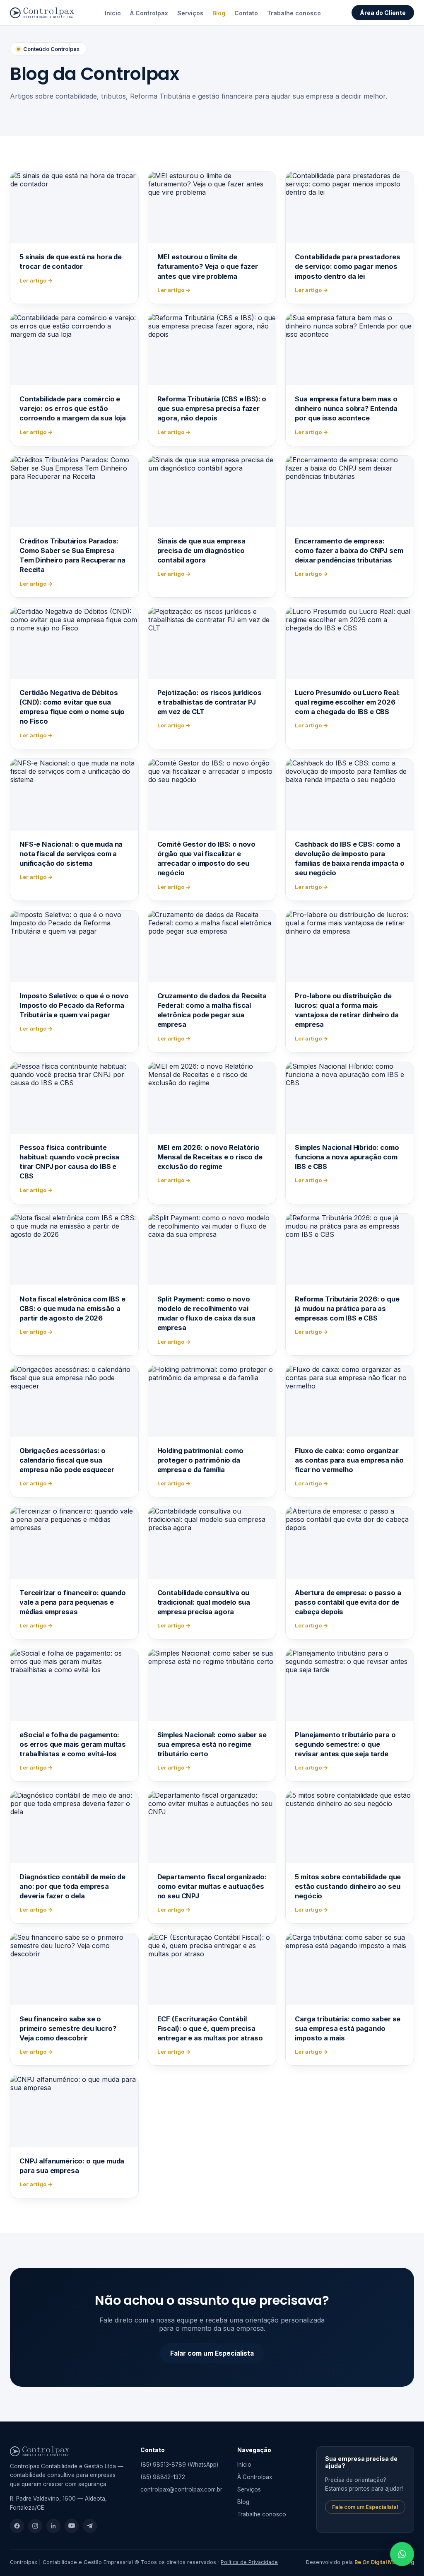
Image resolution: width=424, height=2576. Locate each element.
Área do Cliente (383, 13)
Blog (219, 13)
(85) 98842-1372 (163, 2477)
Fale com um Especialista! (365, 2507)
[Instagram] (35, 2526)
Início (113, 13)
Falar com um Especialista (212, 2353)
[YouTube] (72, 2526)
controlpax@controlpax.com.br (181, 2489)
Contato (246, 13)
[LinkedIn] (53, 2526)
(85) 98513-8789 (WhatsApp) (179, 2465)
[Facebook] (17, 2526)
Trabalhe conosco (294, 13)
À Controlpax (149, 13)
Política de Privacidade (249, 2562)
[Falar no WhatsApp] (402, 2554)
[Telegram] (90, 2526)
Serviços (190, 13)
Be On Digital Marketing (384, 2562)
